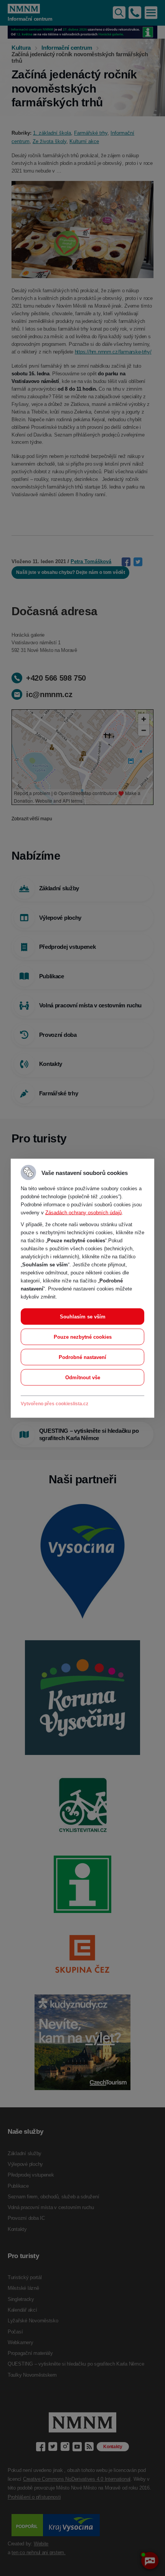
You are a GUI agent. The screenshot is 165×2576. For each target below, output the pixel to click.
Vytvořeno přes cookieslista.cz (54, 1403)
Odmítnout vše (83, 1377)
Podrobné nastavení (82, 1357)
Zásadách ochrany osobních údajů (83, 1212)
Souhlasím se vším (83, 1316)
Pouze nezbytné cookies (83, 1337)
